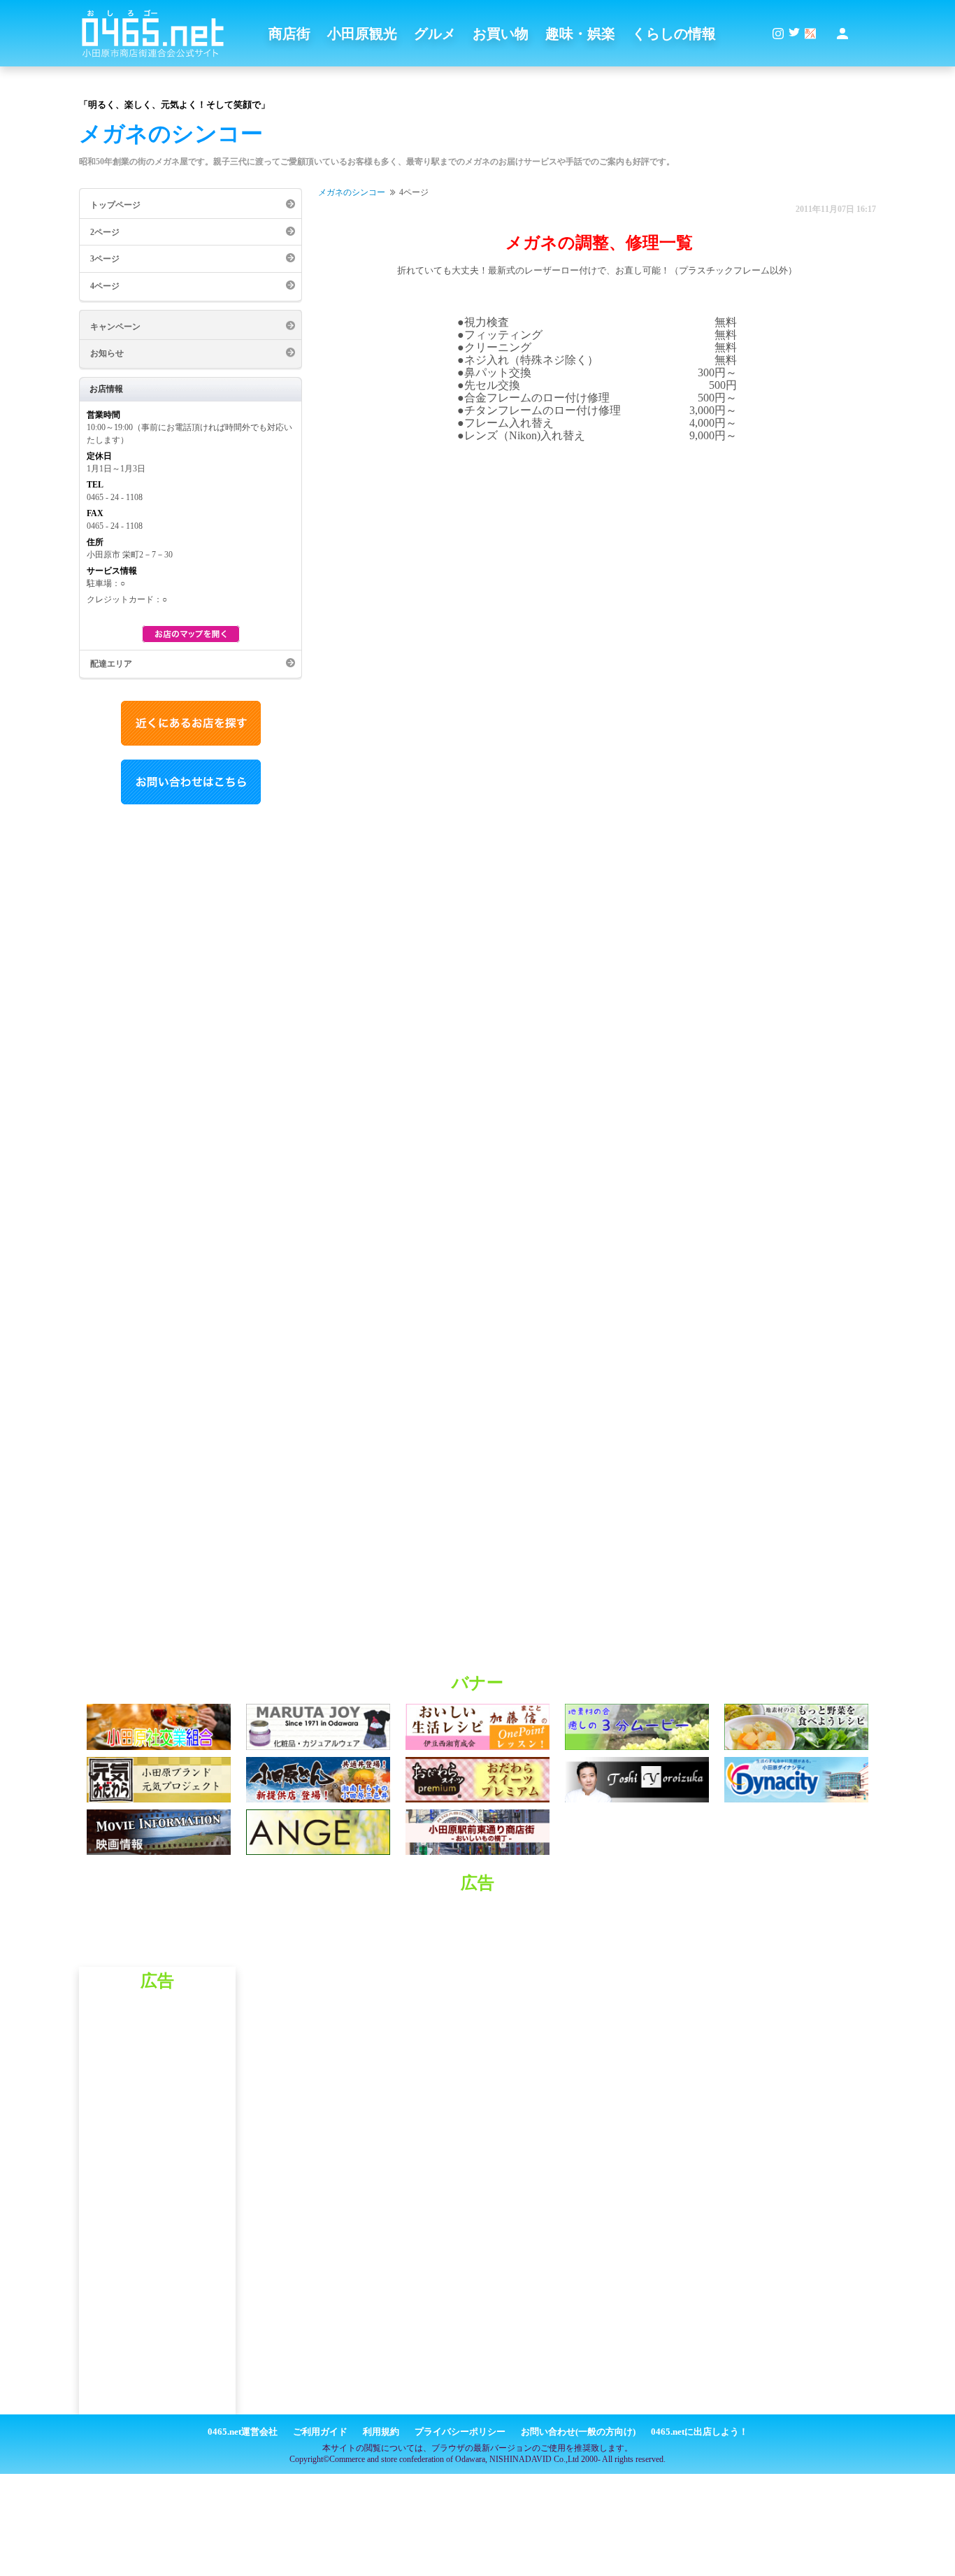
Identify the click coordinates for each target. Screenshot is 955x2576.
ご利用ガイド (320, 2432)
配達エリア (111, 664)
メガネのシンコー (352, 192)
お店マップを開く (191, 634)
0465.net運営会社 (243, 2432)
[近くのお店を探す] (191, 743)
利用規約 (381, 2432)
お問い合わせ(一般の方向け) (578, 2432)
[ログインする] (842, 34)
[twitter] (794, 34)
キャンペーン (115, 327)
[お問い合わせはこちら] (191, 802)
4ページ (105, 286)
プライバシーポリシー (460, 2432)
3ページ (105, 259)
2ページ (105, 232)
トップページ (115, 205)
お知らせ (107, 353)
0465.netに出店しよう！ (699, 2432)
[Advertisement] (477, 1935)
